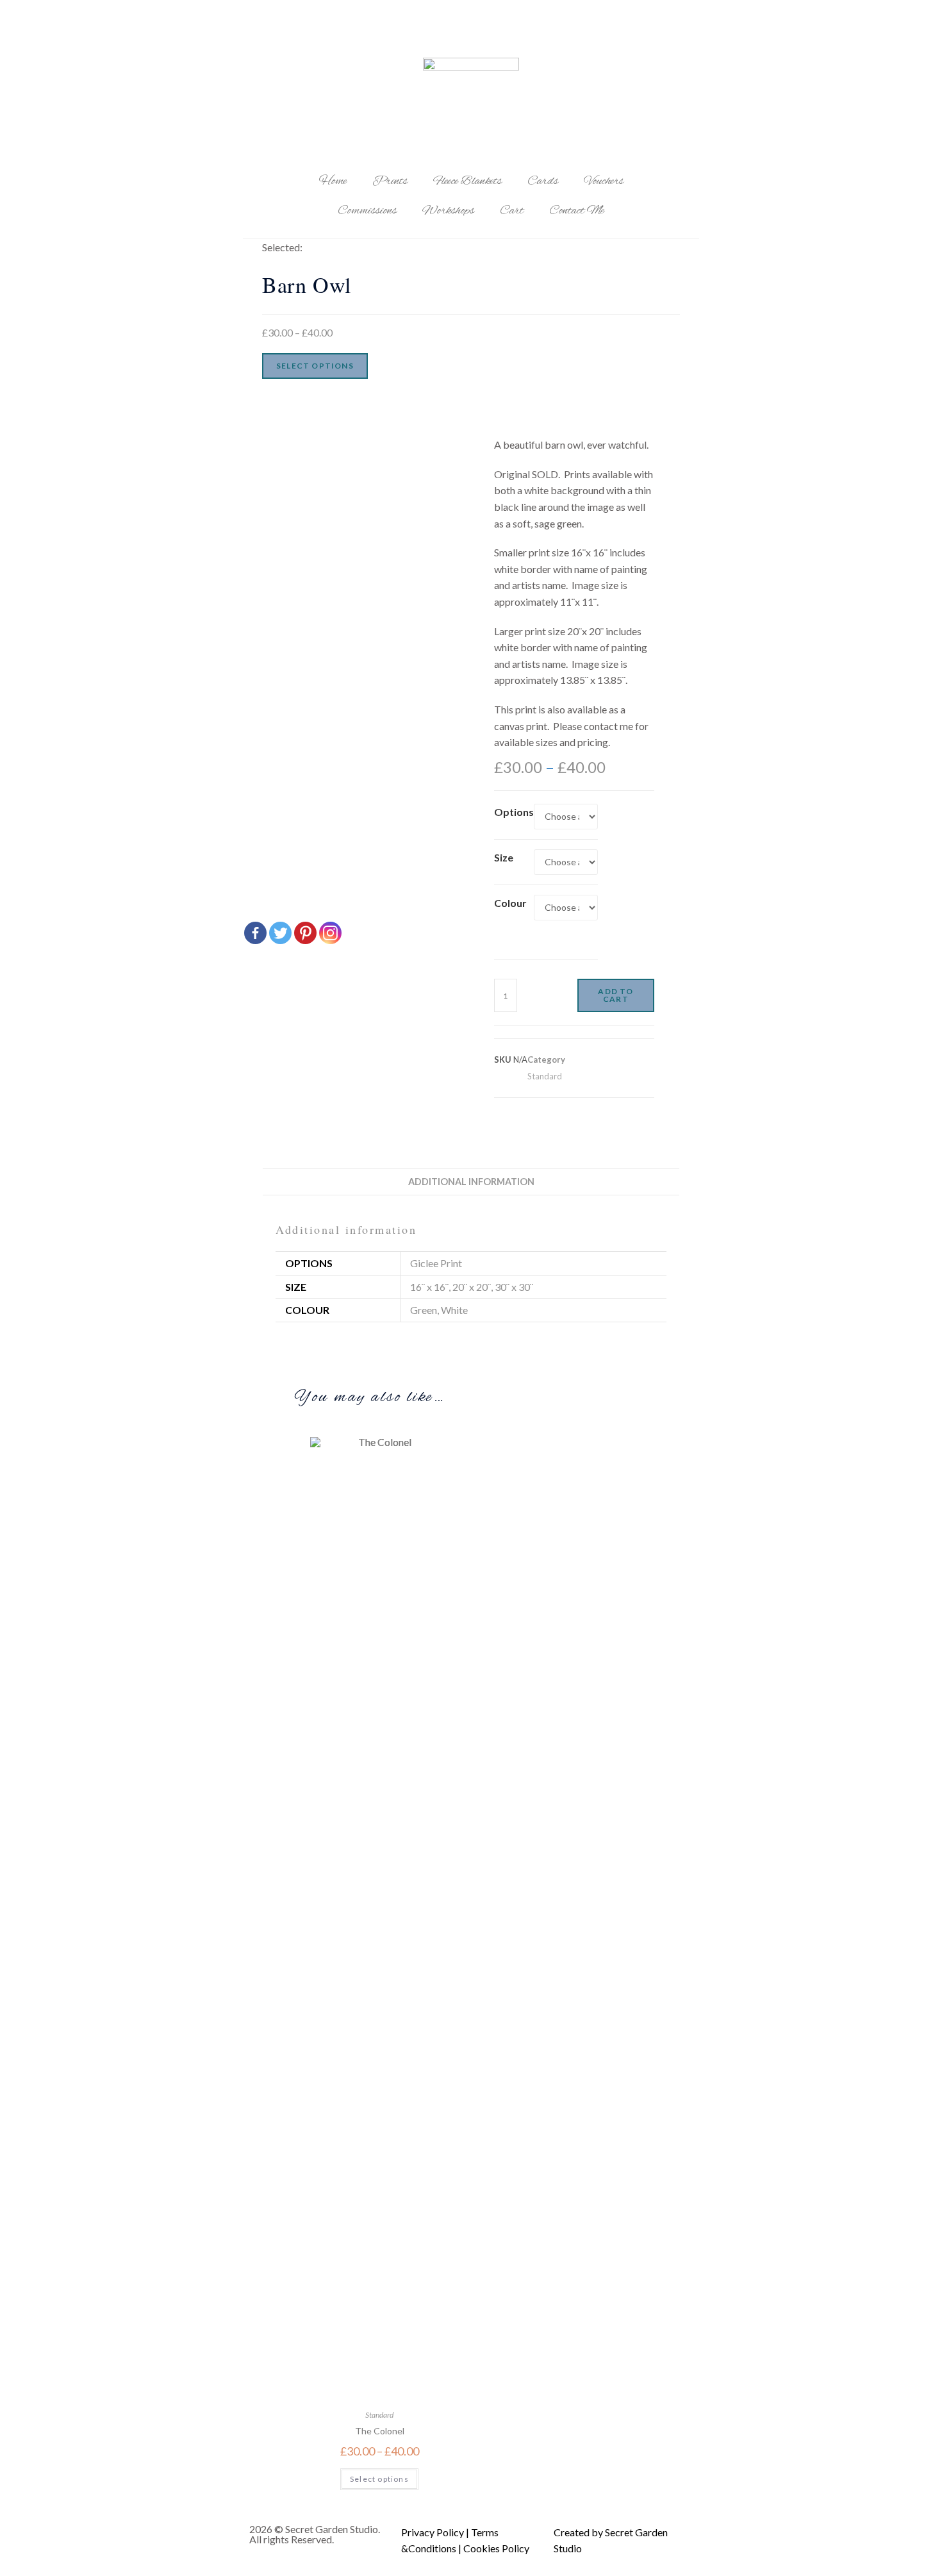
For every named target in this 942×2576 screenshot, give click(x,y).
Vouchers (604, 181)
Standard (545, 1076)
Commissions (367, 211)
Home (333, 181)
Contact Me (577, 211)
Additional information (471, 1182)
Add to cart (616, 995)
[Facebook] (255, 933)
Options (514, 812)
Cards (543, 181)
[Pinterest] (305, 933)
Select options (379, 2479)
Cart (512, 211)
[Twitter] (280, 933)
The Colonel (380, 2431)
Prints (390, 181)
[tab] (471, 1182)
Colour (510, 903)
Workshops (448, 211)
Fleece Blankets (467, 181)
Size (504, 857)
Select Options (315, 366)
